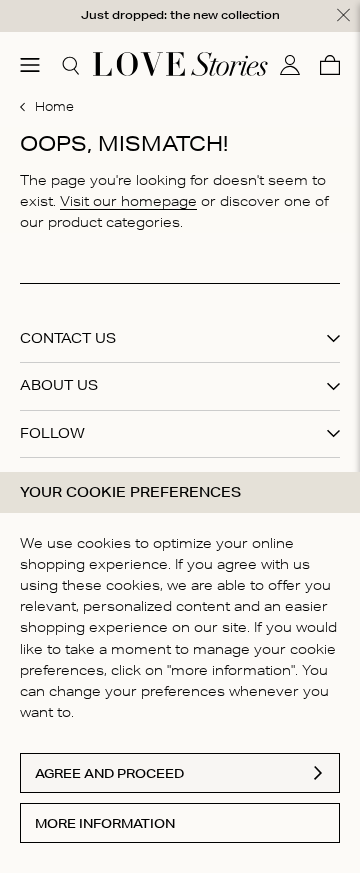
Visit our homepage (128, 201)
